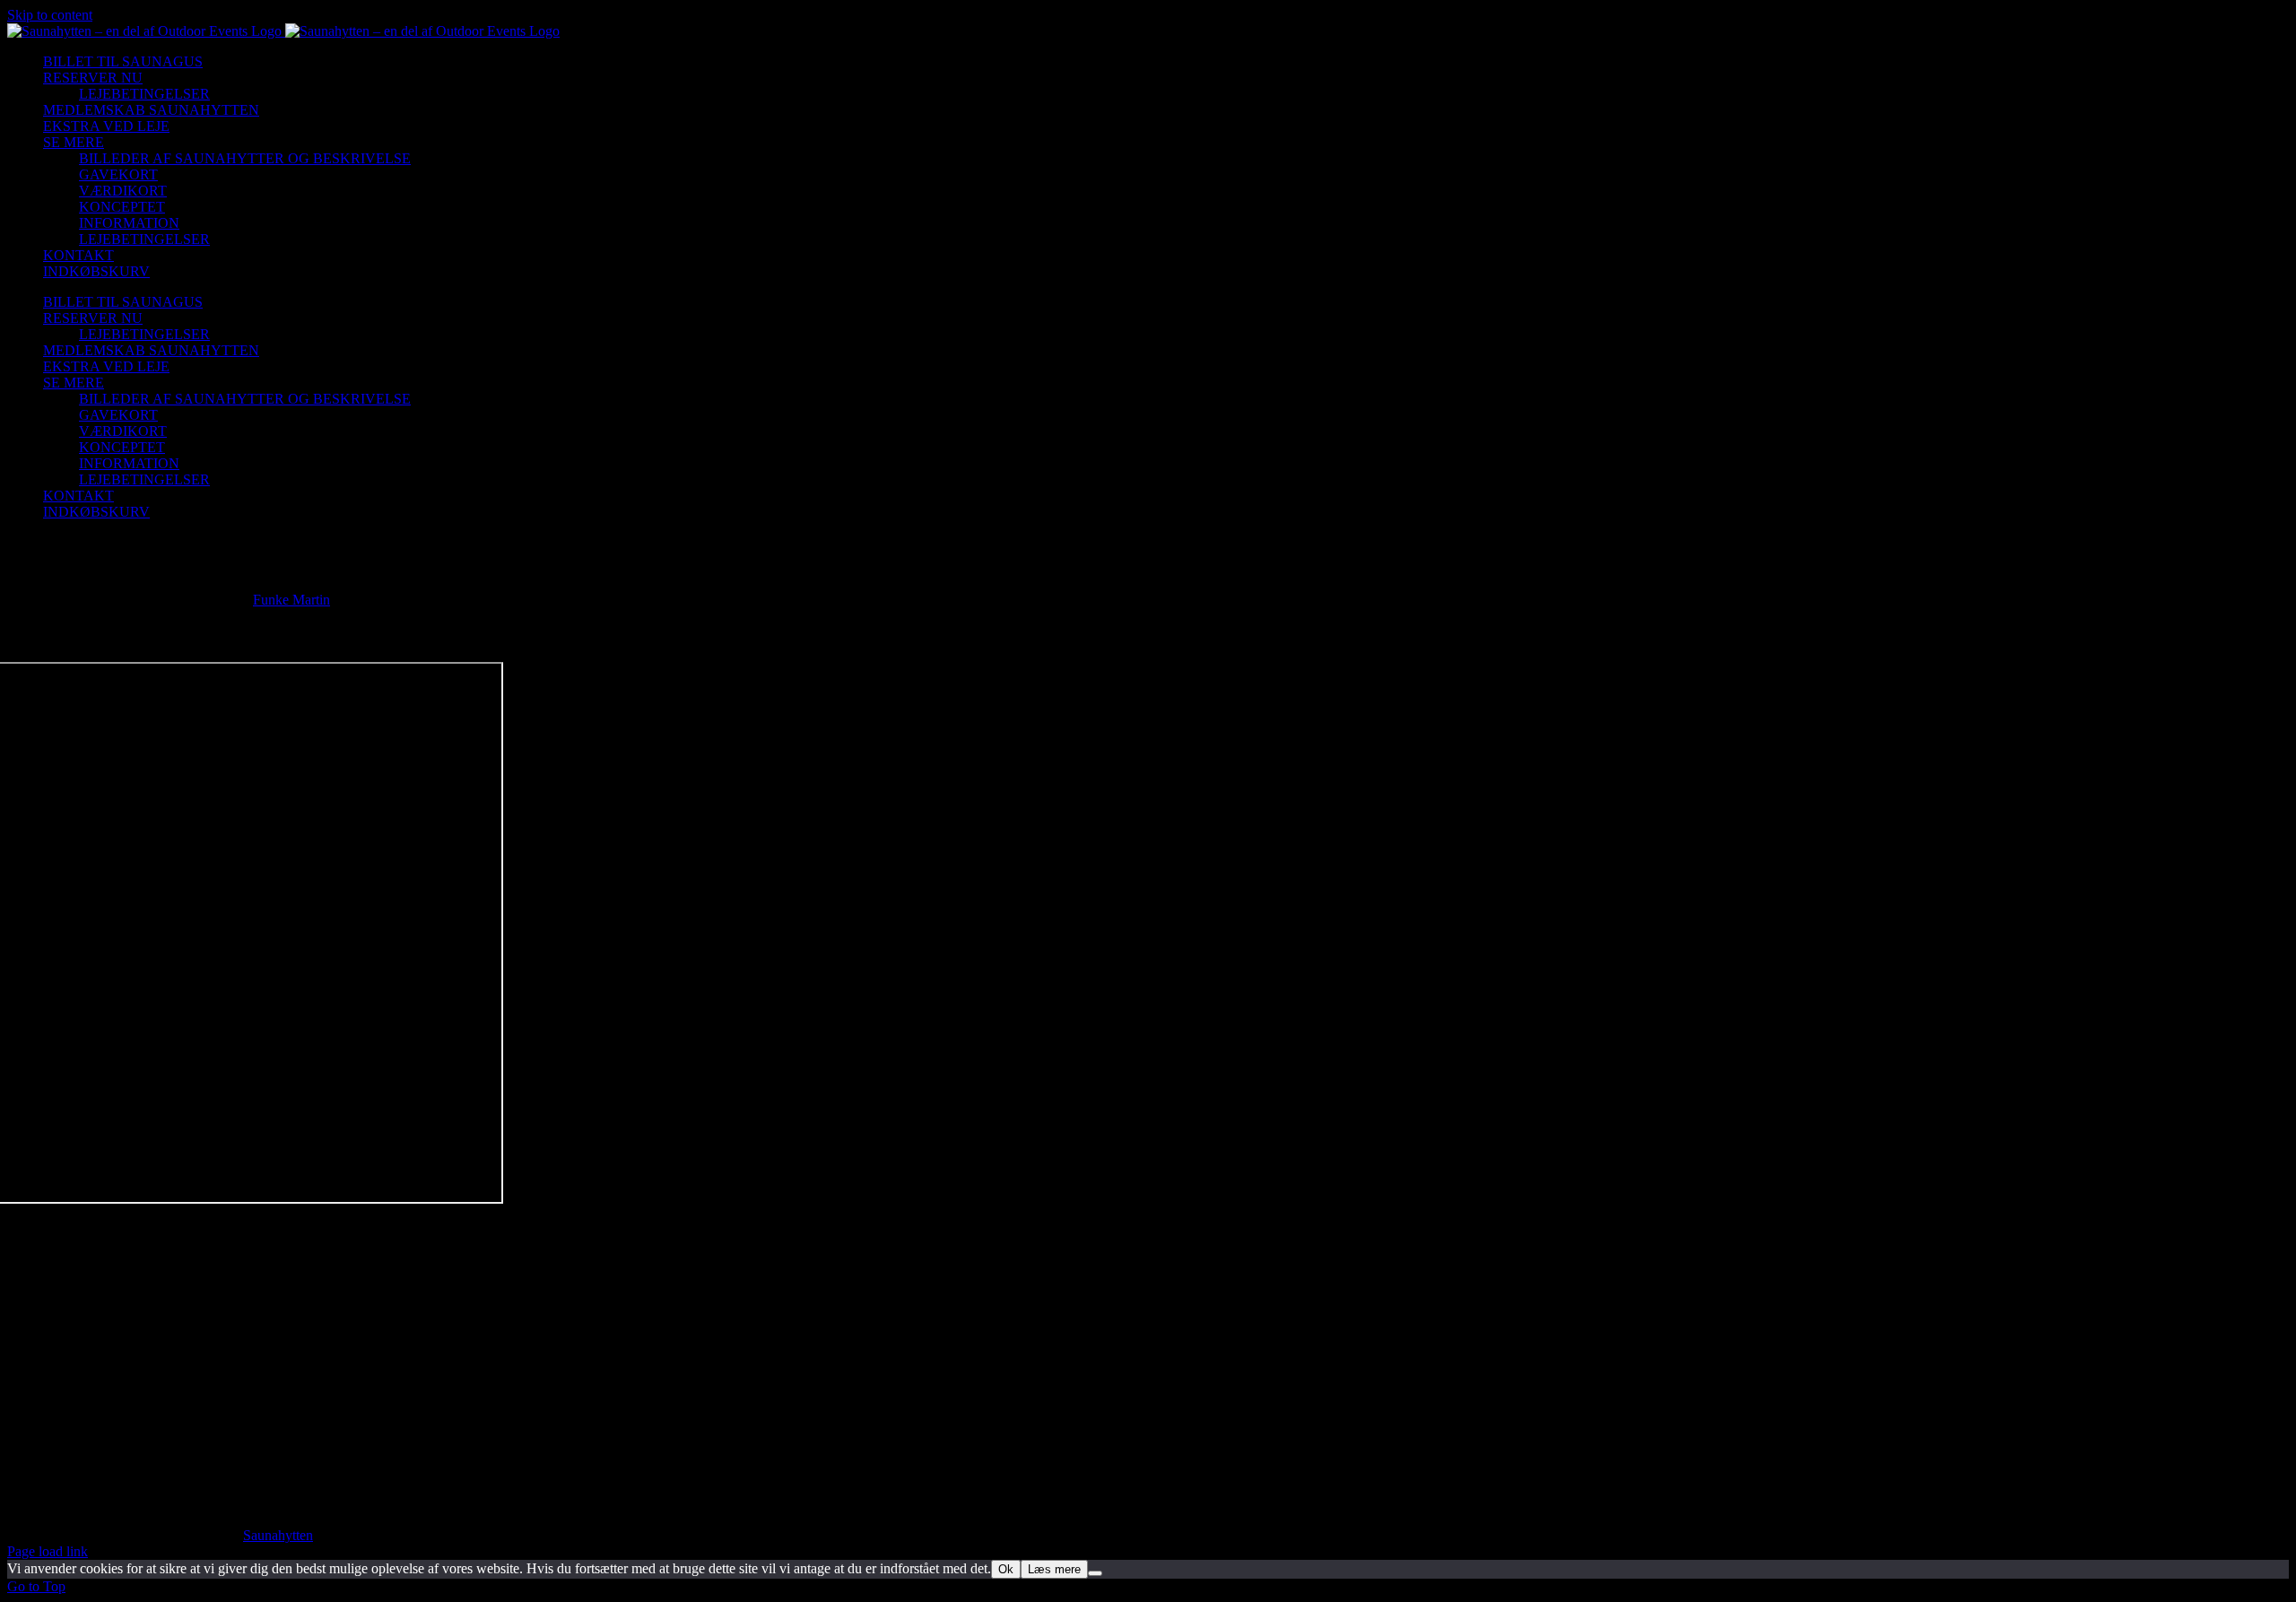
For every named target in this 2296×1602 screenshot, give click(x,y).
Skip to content (50, 15)
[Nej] (1095, 1573)
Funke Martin (291, 600)
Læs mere (1054, 1569)
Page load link (48, 1551)
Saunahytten (278, 1535)
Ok (1006, 1569)
